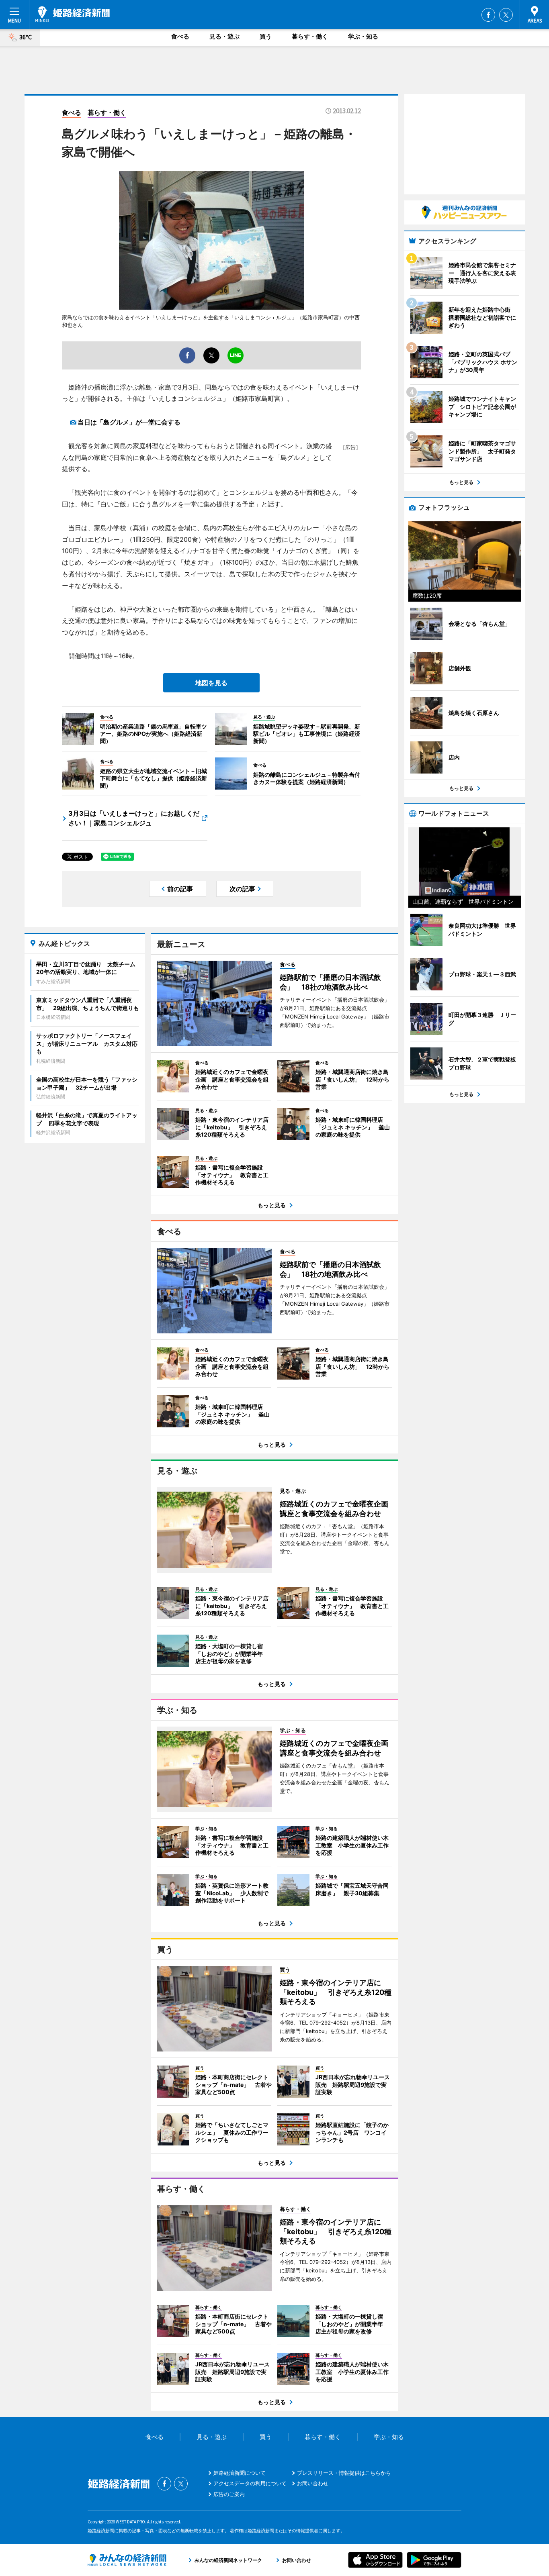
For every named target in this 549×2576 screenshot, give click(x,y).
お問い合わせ (313, 2483)
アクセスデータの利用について (250, 2483)
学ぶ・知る (363, 36)
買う (266, 36)
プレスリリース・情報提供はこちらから (344, 2473)
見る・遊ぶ (224, 36)
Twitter (506, 15)
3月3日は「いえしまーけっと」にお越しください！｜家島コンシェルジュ (134, 818)
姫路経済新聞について (240, 2473)
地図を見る (211, 683)
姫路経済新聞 (73, 14)
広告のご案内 (229, 2494)
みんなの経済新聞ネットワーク (127, 2560)
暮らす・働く (310, 36)
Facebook (488, 15)
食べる (180, 36)
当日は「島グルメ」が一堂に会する (129, 422)
